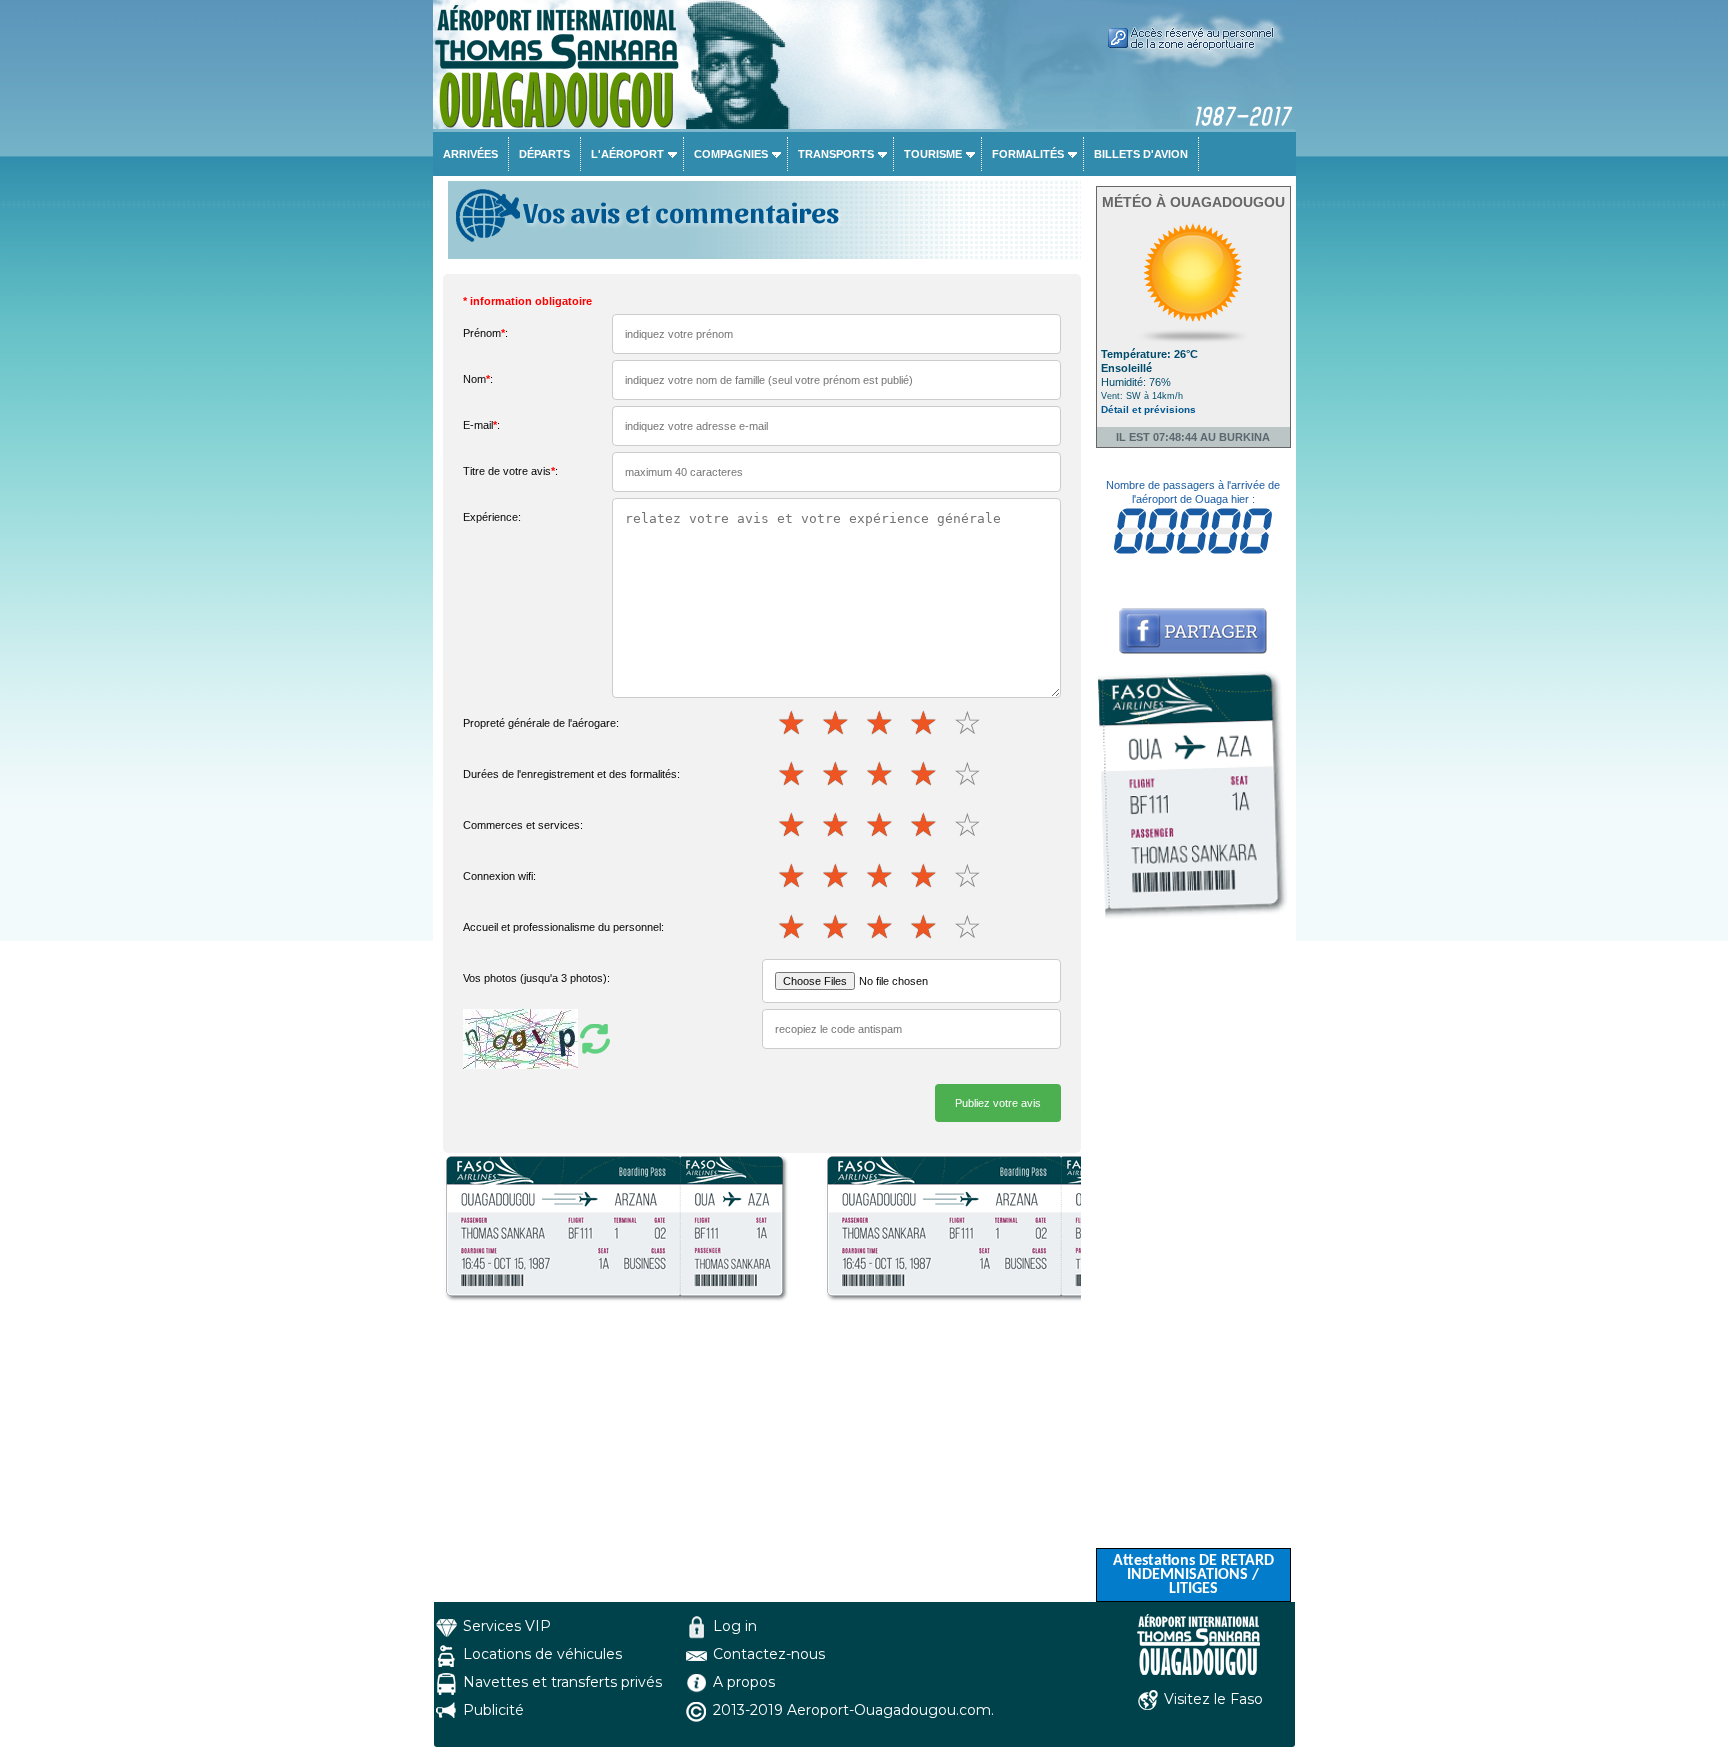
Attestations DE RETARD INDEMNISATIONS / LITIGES (1193, 1575)
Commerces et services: (523, 825)
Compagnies (731, 154)
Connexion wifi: (499, 876)
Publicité (493, 1710)
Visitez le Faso (1213, 1699)
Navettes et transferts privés (562, 1682)
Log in (735, 1626)
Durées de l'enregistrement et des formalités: (571, 774)
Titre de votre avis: (510, 471)
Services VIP (507, 1626)
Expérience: (492, 517)
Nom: (478, 379)
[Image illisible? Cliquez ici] (539, 1038)
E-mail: (481, 425)
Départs (544, 154)
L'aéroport (627, 154)
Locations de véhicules (542, 1654)
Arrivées (470, 154)
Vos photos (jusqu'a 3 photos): (536, 978)
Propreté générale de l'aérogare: (541, 723)
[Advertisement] (1193, 1248)
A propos (744, 1682)
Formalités (1028, 154)
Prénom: (485, 333)
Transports (836, 154)
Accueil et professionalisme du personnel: (563, 927)
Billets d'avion (1141, 154)
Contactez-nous (769, 1654)
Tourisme (933, 154)
